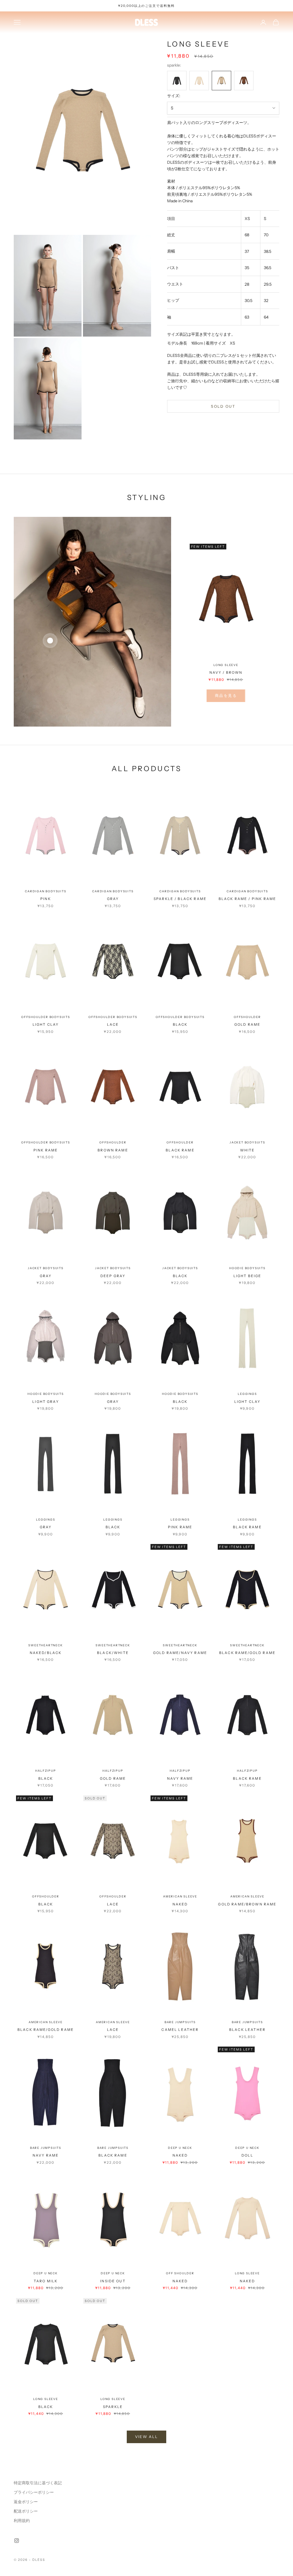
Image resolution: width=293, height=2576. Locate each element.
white (248, 1150)
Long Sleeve (226, 665)
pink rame (46, 1150)
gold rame (247, 1024)
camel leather (180, 2030)
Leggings (247, 1394)
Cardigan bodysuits (45, 891)
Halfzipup (45, 1771)
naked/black (46, 1653)
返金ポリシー (26, 2502)
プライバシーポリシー (34, 2492)
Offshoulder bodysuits (46, 1017)
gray (113, 899)
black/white (113, 1653)
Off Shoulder (180, 2273)
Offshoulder (247, 1017)
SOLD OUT (223, 406)
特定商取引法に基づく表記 (38, 2483)
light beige (248, 1276)
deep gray (113, 1276)
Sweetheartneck (45, 1645)
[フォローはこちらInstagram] (17, 2541)
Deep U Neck (180, 2148)
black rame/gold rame (247, 1653)
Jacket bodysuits (247, 1142)
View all (147, 2437)
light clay (46, 1024)
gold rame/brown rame (247, 1904)
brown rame (113, 1150)
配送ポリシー (26, 2511)
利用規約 (22, 2521)
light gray (46, 1402)
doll (247, 2155)
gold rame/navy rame (180, 1653)
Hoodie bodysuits (247, 1268)
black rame (180, 1150)
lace (113, 1024)
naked (180, 1904)
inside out (113, 2281)
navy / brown (226, 672)
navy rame (180, 1778)
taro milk (46, 2281)
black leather (247, 2030)
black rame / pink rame (248, 899)
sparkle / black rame (180, 899)
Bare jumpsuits (180, 2022)
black (180, 1024)
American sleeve (180, 1896)
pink (46, 899)
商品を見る (226, 695)
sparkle (113, 2407)
